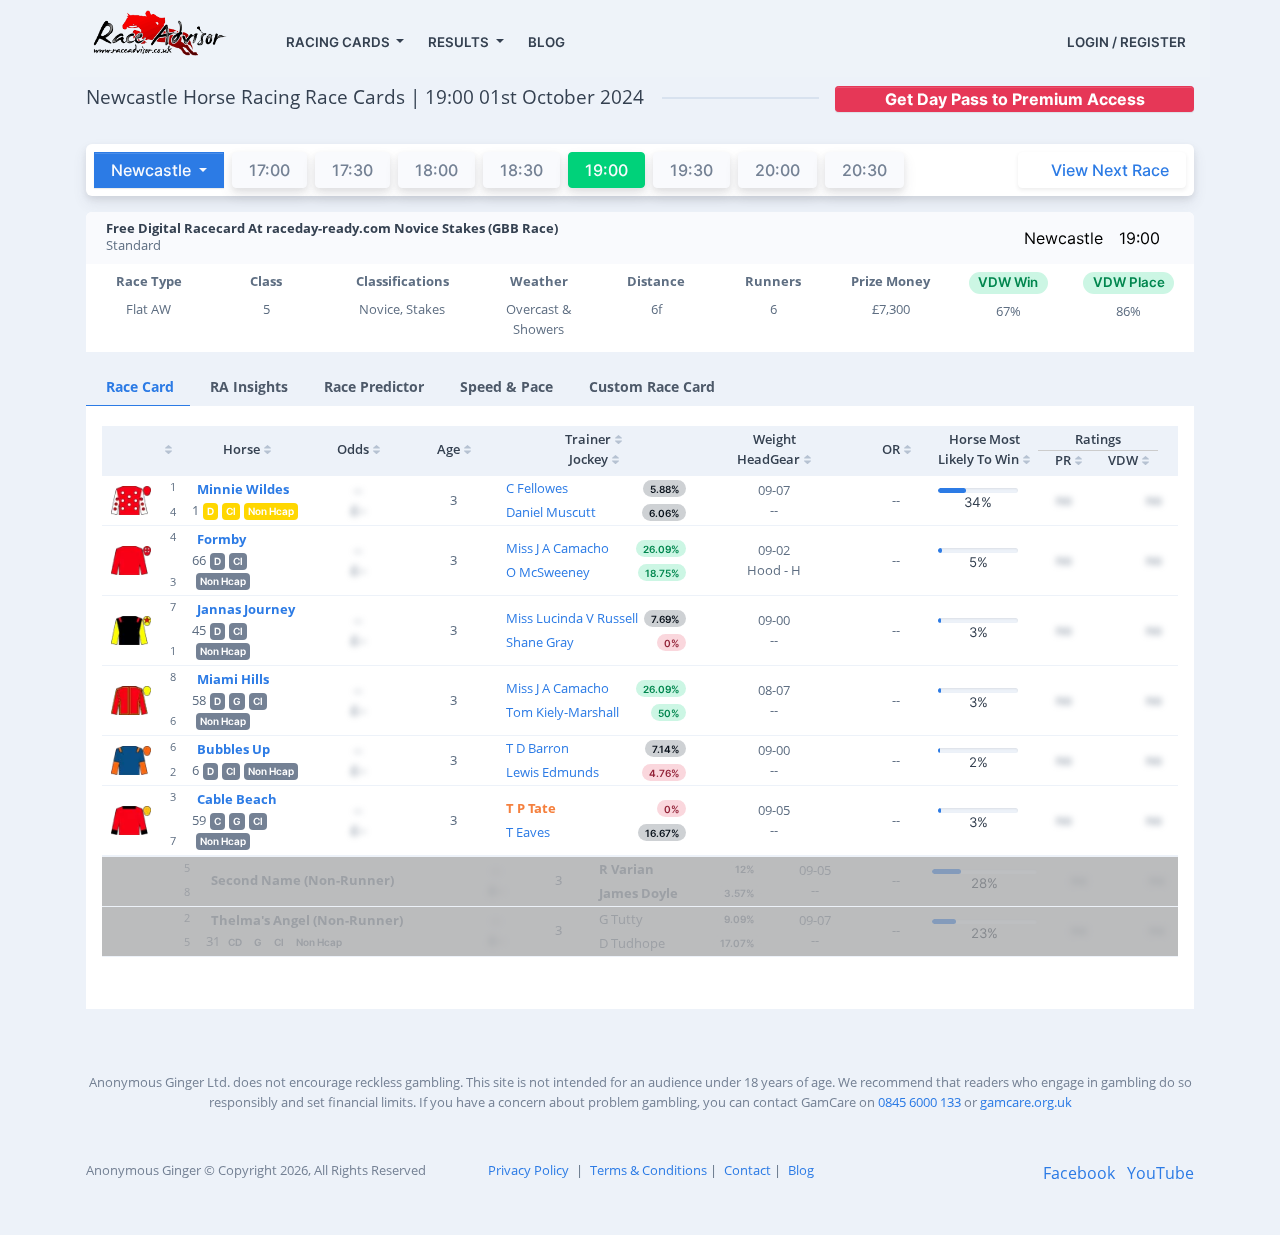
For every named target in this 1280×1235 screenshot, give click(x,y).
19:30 (691, 170)
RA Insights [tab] (249, 386)
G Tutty (621, 919)
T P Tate (531, 808)
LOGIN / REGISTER (1126, 42)
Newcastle (1063, 238)
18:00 (436, 170)
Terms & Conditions (648, 1170)
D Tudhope (632, 943)
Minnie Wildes (243, 489)
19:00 (1139, 238)
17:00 (269, 170)
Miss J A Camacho (557, 548)
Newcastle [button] (153, 170)
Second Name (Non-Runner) (302, 880)
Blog (801, 1170)
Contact (747, 1170)
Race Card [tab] (140, 386)
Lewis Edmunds (552, 772)
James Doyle (638, 893)
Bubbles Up (233, 749)
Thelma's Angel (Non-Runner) (307, 920)
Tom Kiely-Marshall (562, 712)
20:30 (864, 170)
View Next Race (1110, 170)
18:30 (521, 170)
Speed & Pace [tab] (506, 386)
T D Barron (537, 748)
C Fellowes (537, 488)
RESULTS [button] (460, 42)
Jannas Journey (246, 609)
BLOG (546, 42)
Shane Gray (540, 642)
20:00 (777, 170)
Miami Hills (233, 679)
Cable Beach (237, 799)
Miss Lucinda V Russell (572, 618)
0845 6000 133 (919, 1102)
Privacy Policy (528, 1170)
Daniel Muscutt (551, 512)
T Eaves (528, 832)
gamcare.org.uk (1026, 1102)
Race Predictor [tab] (374, 386)
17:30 (352, 170)
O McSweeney (548, 572)
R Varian (626, 869)
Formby (221, 539)
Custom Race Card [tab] (652, 386)
